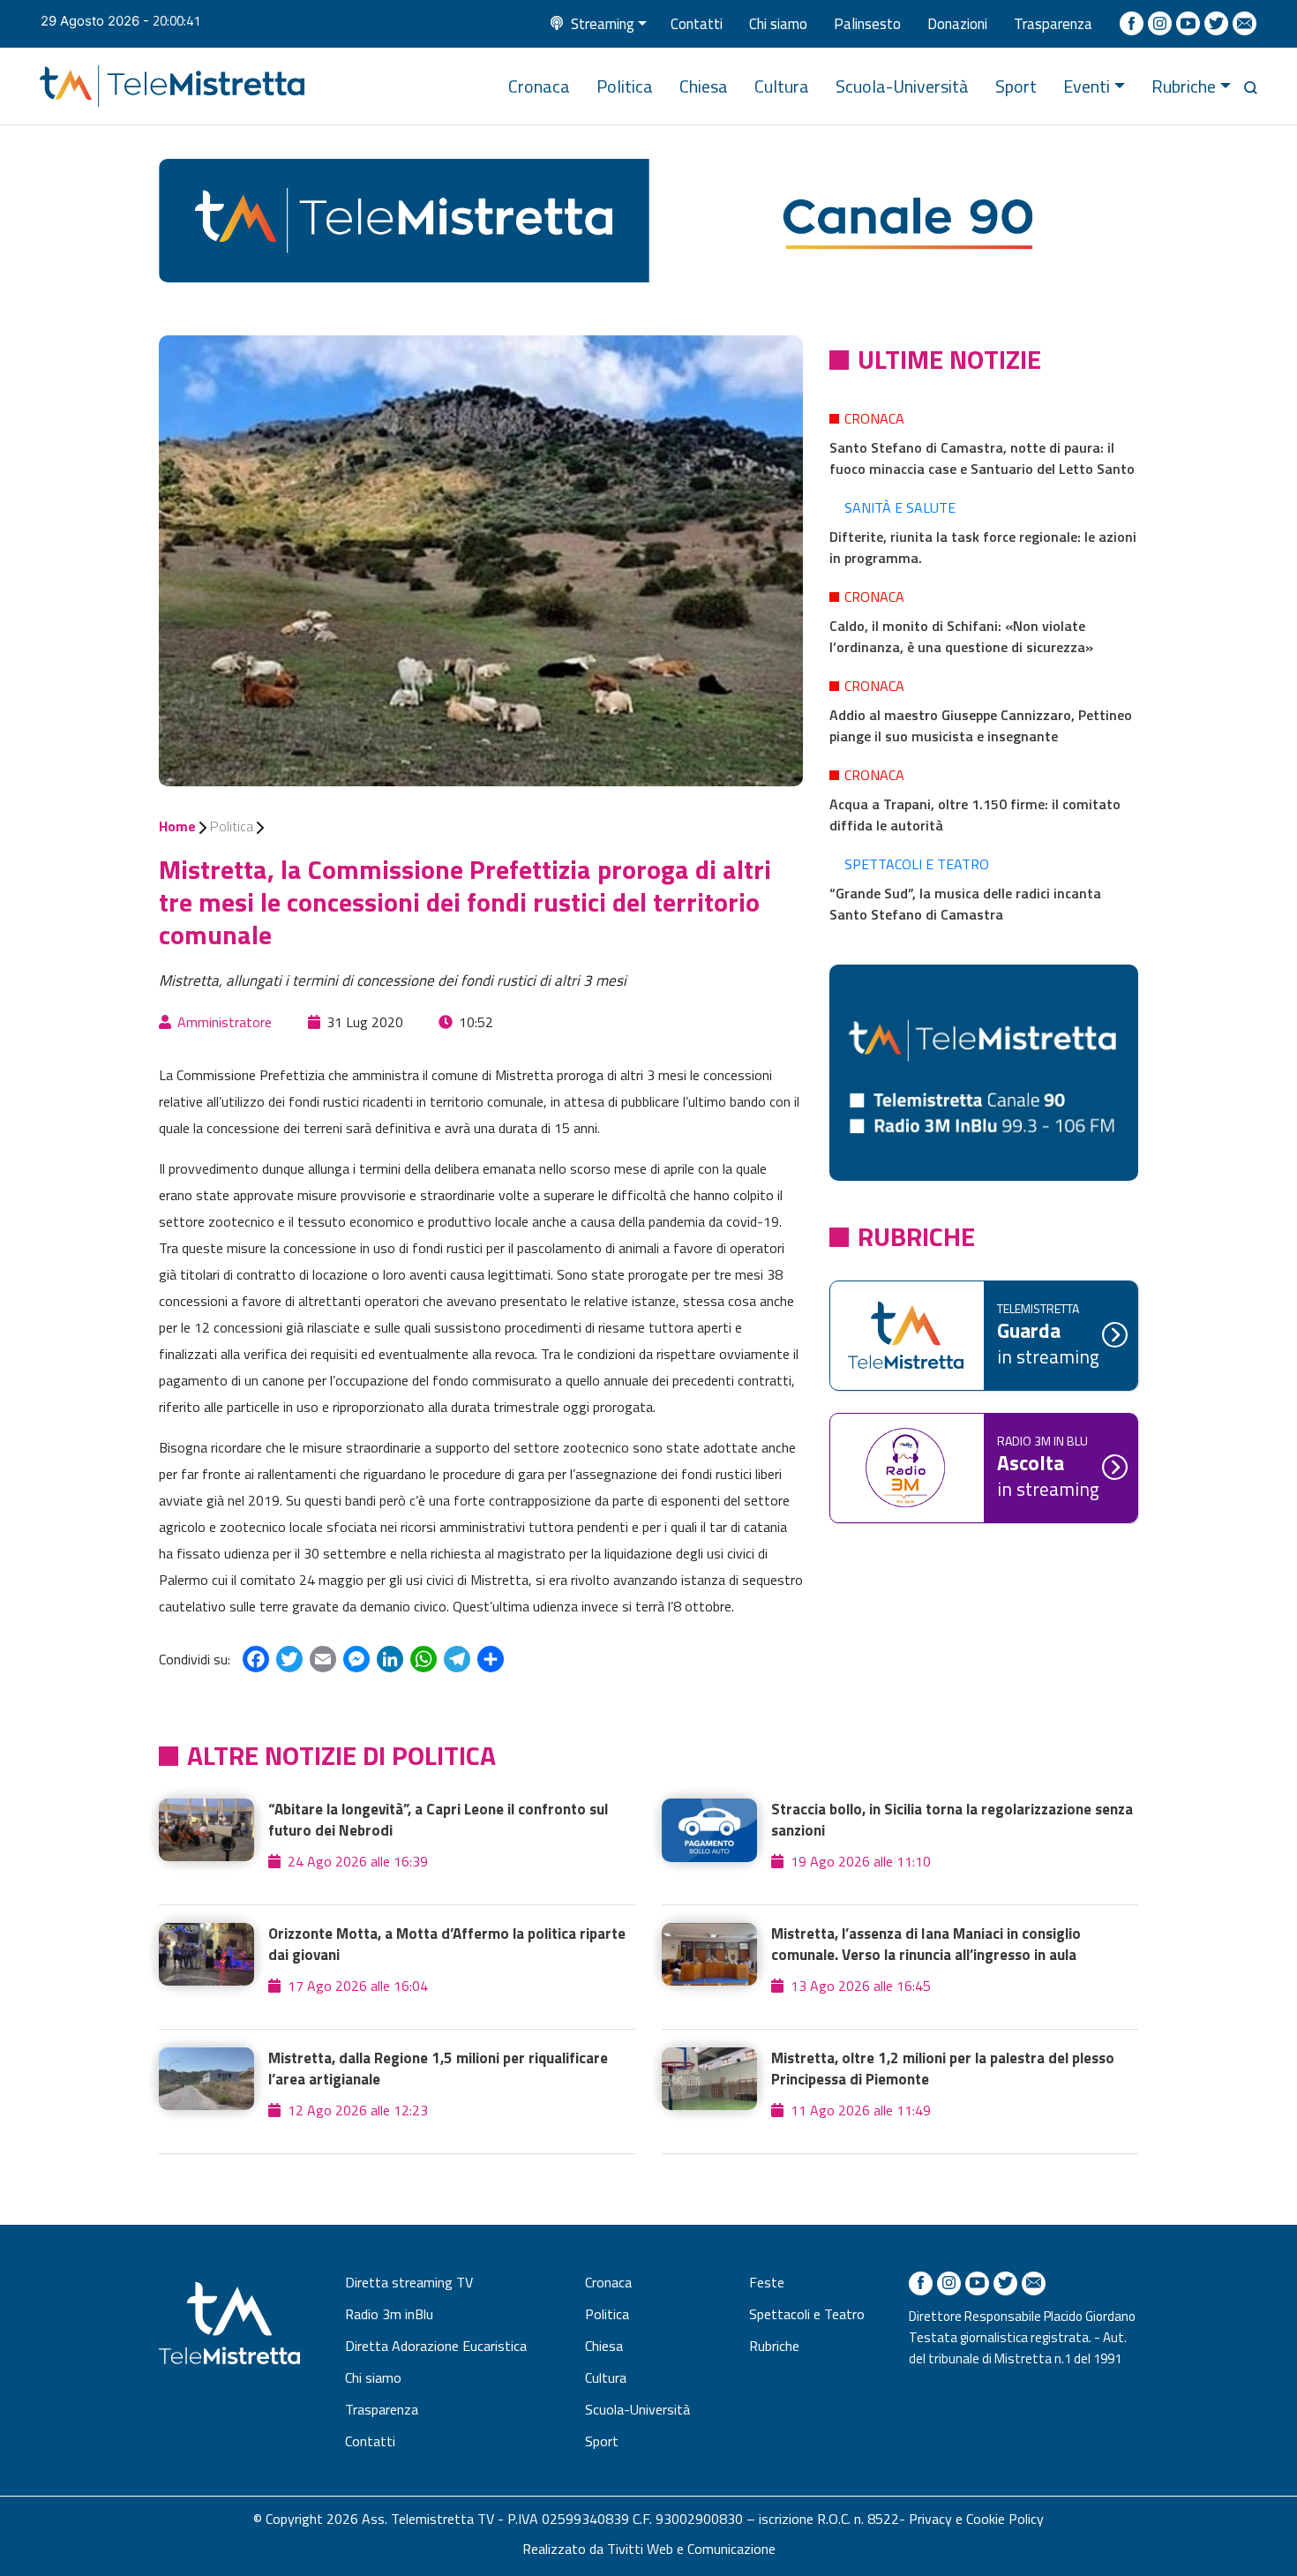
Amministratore (225, 1022)
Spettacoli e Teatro (917, 864)
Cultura (782, 86)
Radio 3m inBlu (389, 2314)
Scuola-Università (902, 86)
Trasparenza (1053, 24)
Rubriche (1184, 86)
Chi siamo (778, 24)
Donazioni (957, 24)
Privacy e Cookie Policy (976, 2519)
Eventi (1087, 86)
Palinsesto (867, 24)
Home (177, 826)
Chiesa (704, 86)
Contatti (697, 24)
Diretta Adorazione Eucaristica (436, 2346)
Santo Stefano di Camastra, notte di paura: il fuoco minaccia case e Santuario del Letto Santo (982, 458)
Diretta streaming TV (409, 2282)
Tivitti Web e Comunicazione (691, 2549)
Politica (625, 86)
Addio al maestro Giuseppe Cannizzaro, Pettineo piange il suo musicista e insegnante (981, 725)
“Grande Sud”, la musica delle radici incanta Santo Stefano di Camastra (965, 904)
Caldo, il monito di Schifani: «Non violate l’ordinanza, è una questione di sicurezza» (961, 636)
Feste (767, 2282)
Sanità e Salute (900, 507)
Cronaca (539, 86)
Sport (1016, 86)
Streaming (603, 24)
